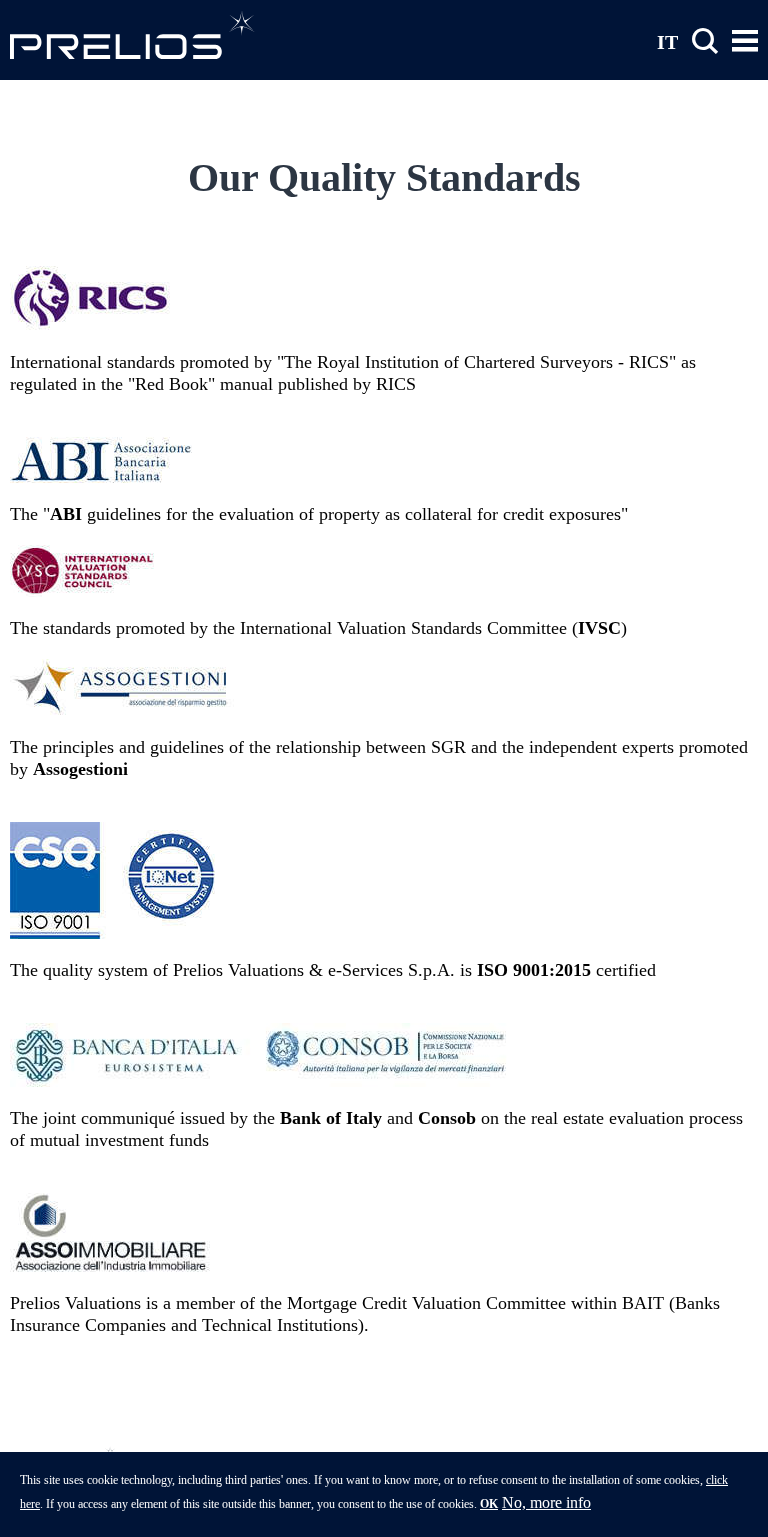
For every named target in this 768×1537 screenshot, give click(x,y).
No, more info (546, 1502)
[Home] (132, 34)
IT (667, 41)
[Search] (705, 41)
